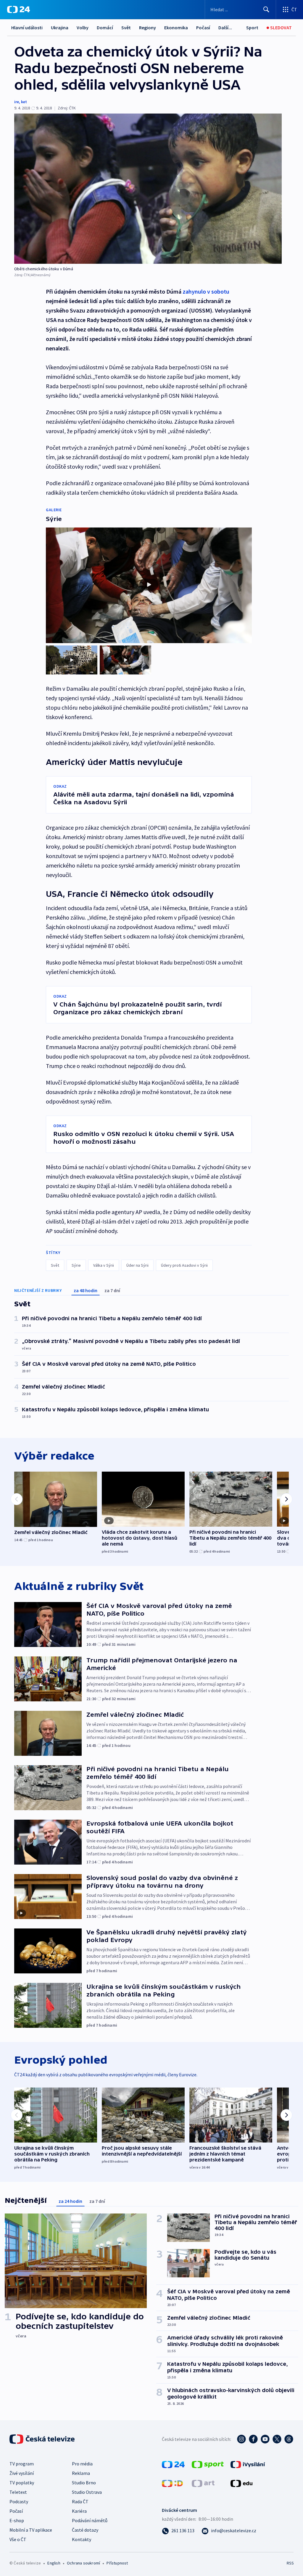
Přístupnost (117, 2563)
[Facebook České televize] (253, 2439)
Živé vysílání (22, 2473)
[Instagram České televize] (241, 2439)
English (54, 2563)
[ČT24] (18, 9)
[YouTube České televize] (265, 2439)
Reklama (81, 2473)
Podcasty (19, 2501)
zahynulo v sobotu (206, 291)
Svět (126, 27)
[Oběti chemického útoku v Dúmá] (148, 189)
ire (17, 102)
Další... (225, 27)
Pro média (82, 2464)
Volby (83, 27)
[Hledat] (266, 9)
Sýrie (76, 1265)
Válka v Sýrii (104, 1265)
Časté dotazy (85, 2530)
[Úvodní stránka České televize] (43, 2439)
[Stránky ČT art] (203, 2483)
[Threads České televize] (289, 2439)
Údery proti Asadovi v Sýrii (184, 1265)
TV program (22, 2464)
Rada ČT (80, 2501)
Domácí (105, 27)
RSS (290, 2563)
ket (24, 102)
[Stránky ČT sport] (208, 2464)
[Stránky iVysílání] (248, 2464)
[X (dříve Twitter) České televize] (277, 2439)
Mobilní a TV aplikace (31, 2530)
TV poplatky (22, 2483)
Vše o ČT (18, 2539)
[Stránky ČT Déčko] (172, 2483)
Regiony (148, 27)
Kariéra (79, 2511)
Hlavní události (27, 27)
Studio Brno (84, 2483)
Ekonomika (176, 27)
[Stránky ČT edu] (241, 2483)
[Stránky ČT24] (173, 2464)
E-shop (17, 2520)
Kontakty (82, 2539)
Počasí (203, 27)
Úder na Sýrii (137, 1265)
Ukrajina (60, 27)
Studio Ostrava (87, 2492)
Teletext (18, 2492)
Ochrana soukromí (83, 2563)
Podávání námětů (90, 2520)
